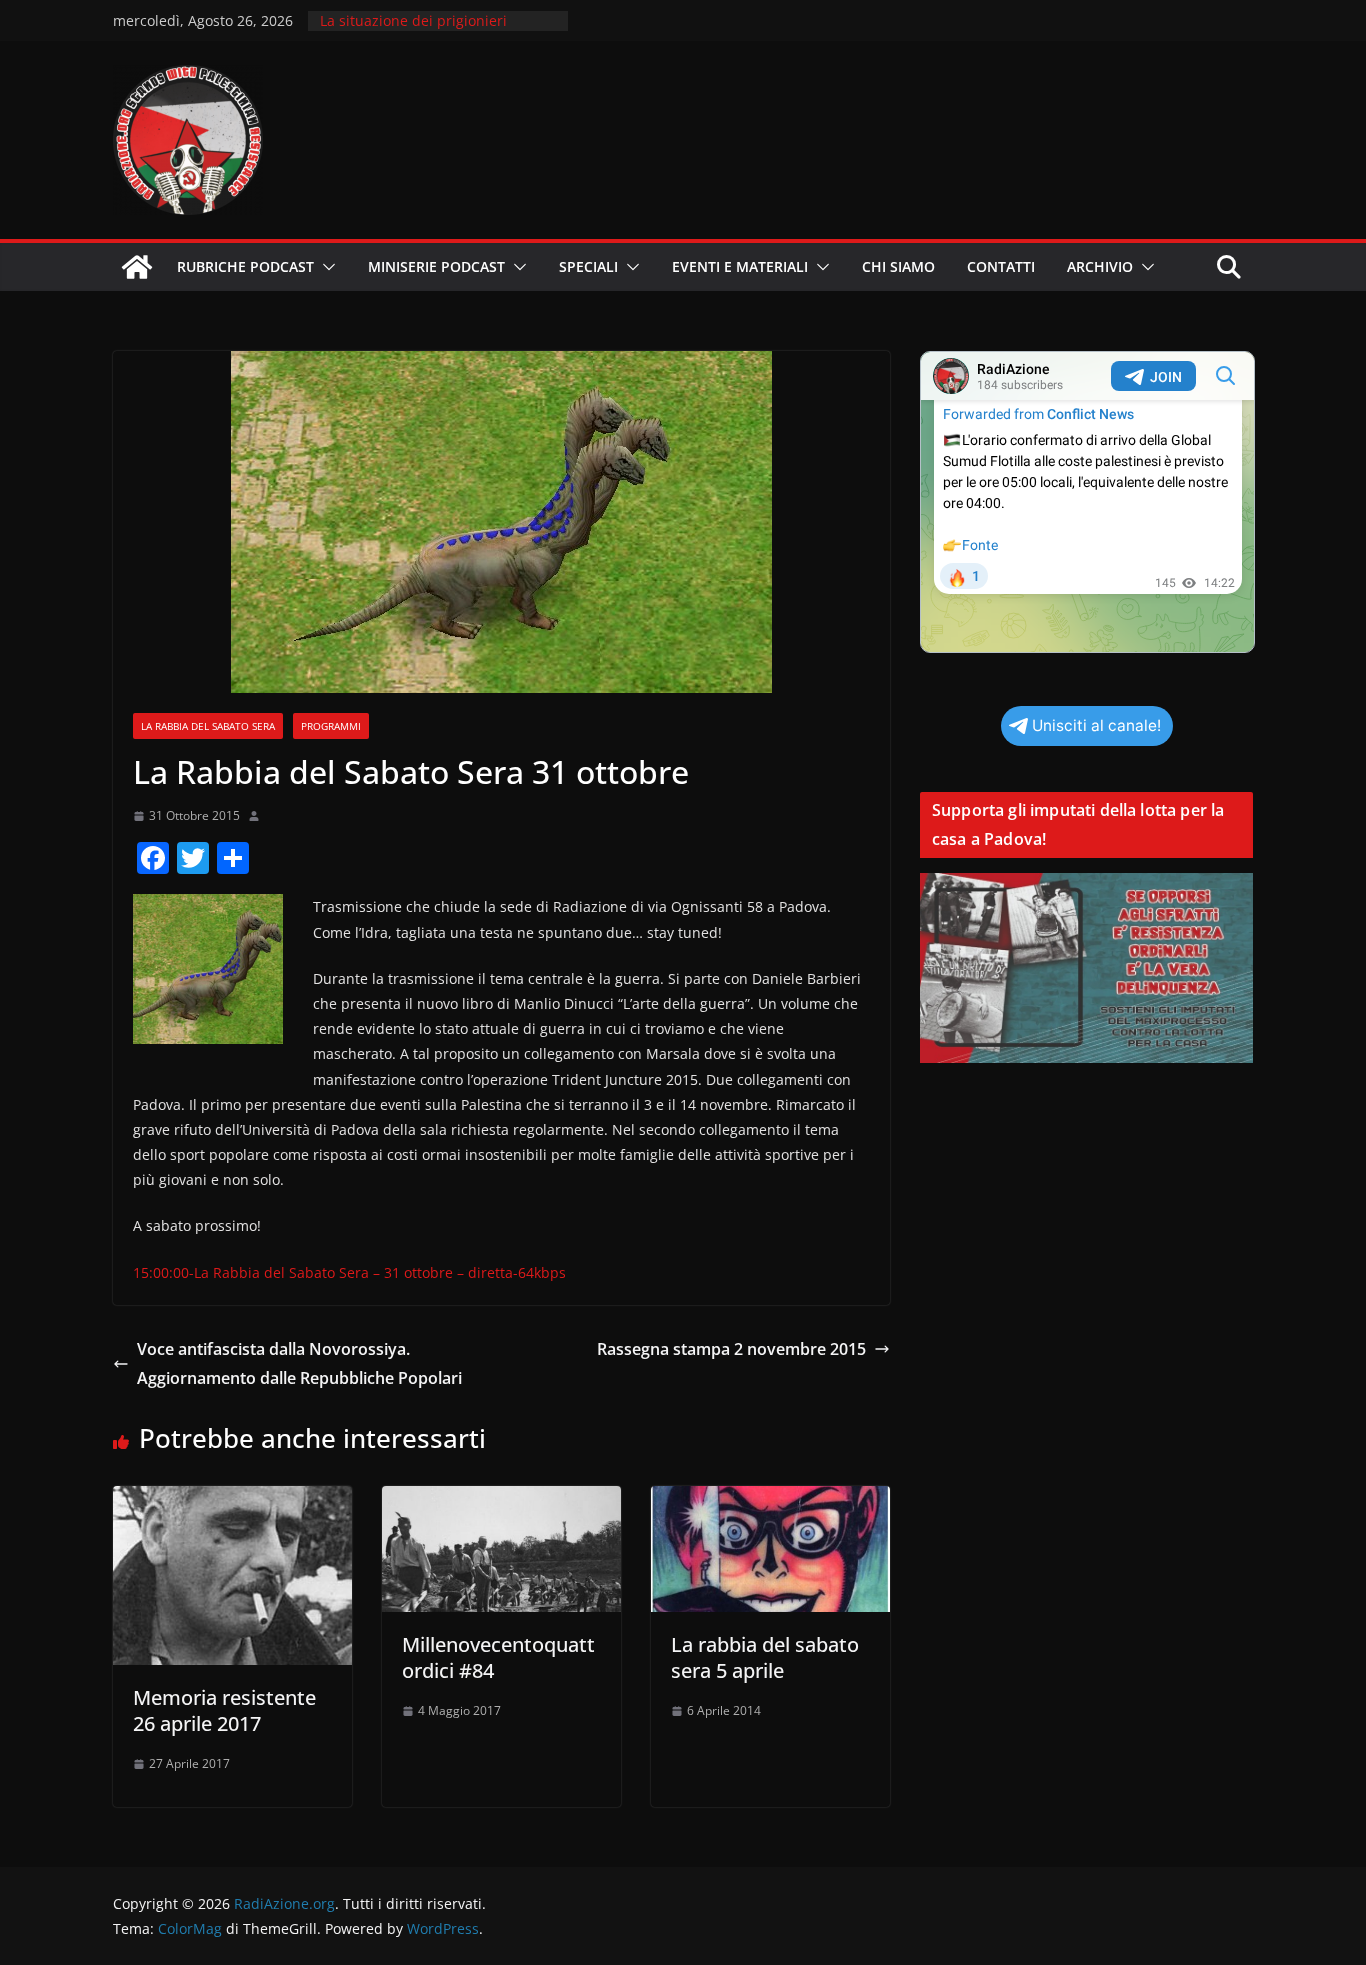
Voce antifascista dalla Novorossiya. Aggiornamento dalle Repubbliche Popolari (299, 1363)
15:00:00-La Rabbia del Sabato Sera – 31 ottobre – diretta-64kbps (349, 1272)
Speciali (588, 266)
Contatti (1001, 266)
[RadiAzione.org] (137, 267)
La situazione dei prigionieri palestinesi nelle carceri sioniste (428, 30)
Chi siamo (898, 266)
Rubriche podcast (245, 266)
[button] (325, 267)
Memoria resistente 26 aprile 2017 (224, 1710)
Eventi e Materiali (740, 266)
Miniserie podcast (436, 266)
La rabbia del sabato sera (208, 726)
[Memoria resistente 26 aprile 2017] (232, 1500)
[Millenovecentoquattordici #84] (501, 1500)
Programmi (331, 726)
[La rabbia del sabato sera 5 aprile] (770, 1500)
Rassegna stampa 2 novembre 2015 (731, 1349)
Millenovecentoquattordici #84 (498, 1657)
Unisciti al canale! (1096, 725)
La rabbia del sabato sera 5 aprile (765, 1657)
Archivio (1100, 266)
